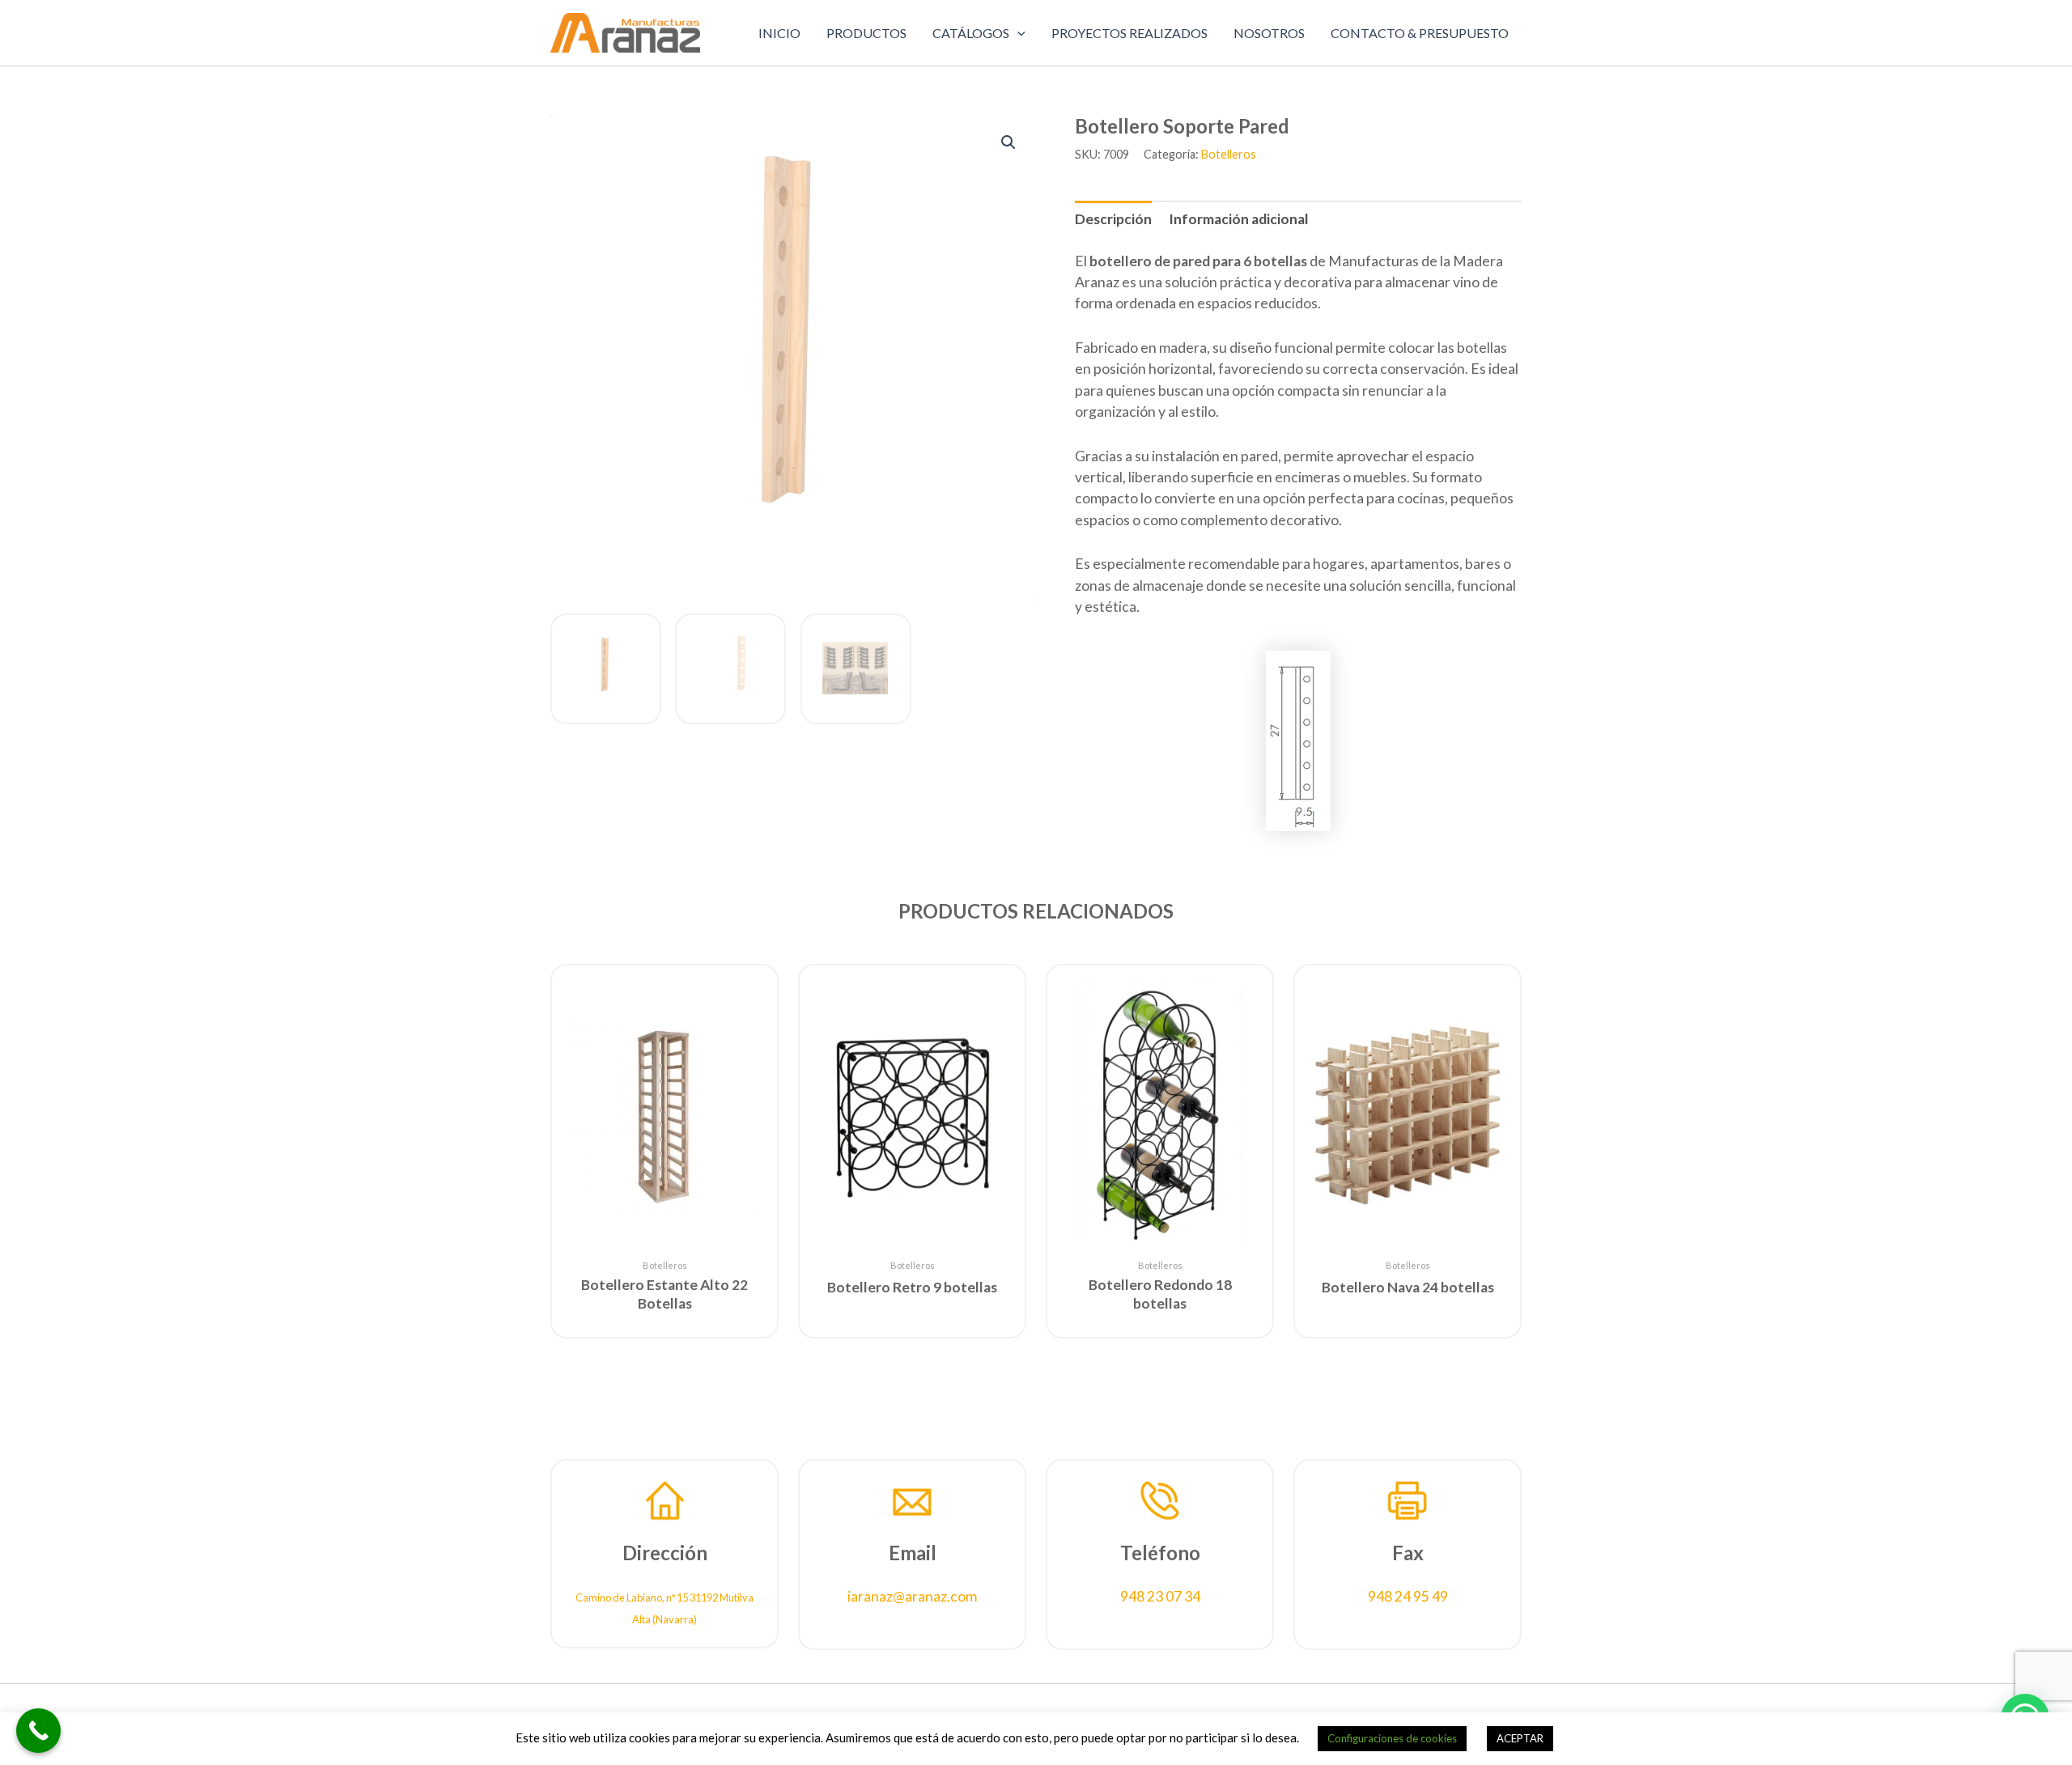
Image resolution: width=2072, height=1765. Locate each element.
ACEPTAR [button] (1520, 1738)
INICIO (779, 33)
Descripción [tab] (1113, 219)
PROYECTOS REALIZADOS (1129, 33)
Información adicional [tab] (1239, 219)
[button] (1017, 33)
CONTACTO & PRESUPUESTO (1420, 33)
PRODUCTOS (866, 33)
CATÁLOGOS (971, 33)
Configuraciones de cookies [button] (1392, 1738)
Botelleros (1229, 154)
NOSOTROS (1269, 33)
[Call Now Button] (38, 1731)
